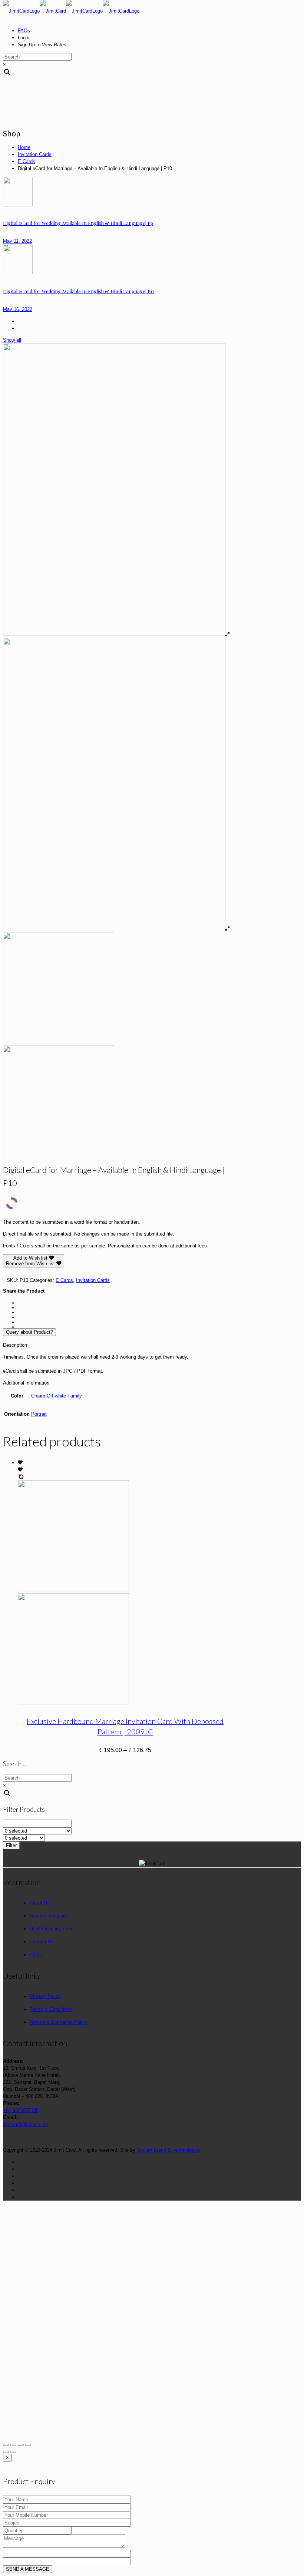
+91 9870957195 (21, 2110)
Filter (11, 1845)
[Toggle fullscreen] (21, 2445)
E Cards (27, 161)
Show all (12, 340)
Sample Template (48, 1916)
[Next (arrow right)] (13, 2452)
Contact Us (42, 1942)
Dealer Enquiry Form (52, 1929)
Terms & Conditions (51, 2009)
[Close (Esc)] (6, 2445)
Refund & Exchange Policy (59, 2022)
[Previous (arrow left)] (6, 2452)
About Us (40, 1903)
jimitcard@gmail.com (26, 2124)
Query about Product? (29, 1332)
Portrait (39, 1414)
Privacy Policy (45, 1996)
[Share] (13, 2445)
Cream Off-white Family (57, 1396)
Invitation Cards (35, 154)
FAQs (24, 31)
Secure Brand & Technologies (169, 2150)
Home (24, 147)
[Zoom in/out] (28, 2445)
